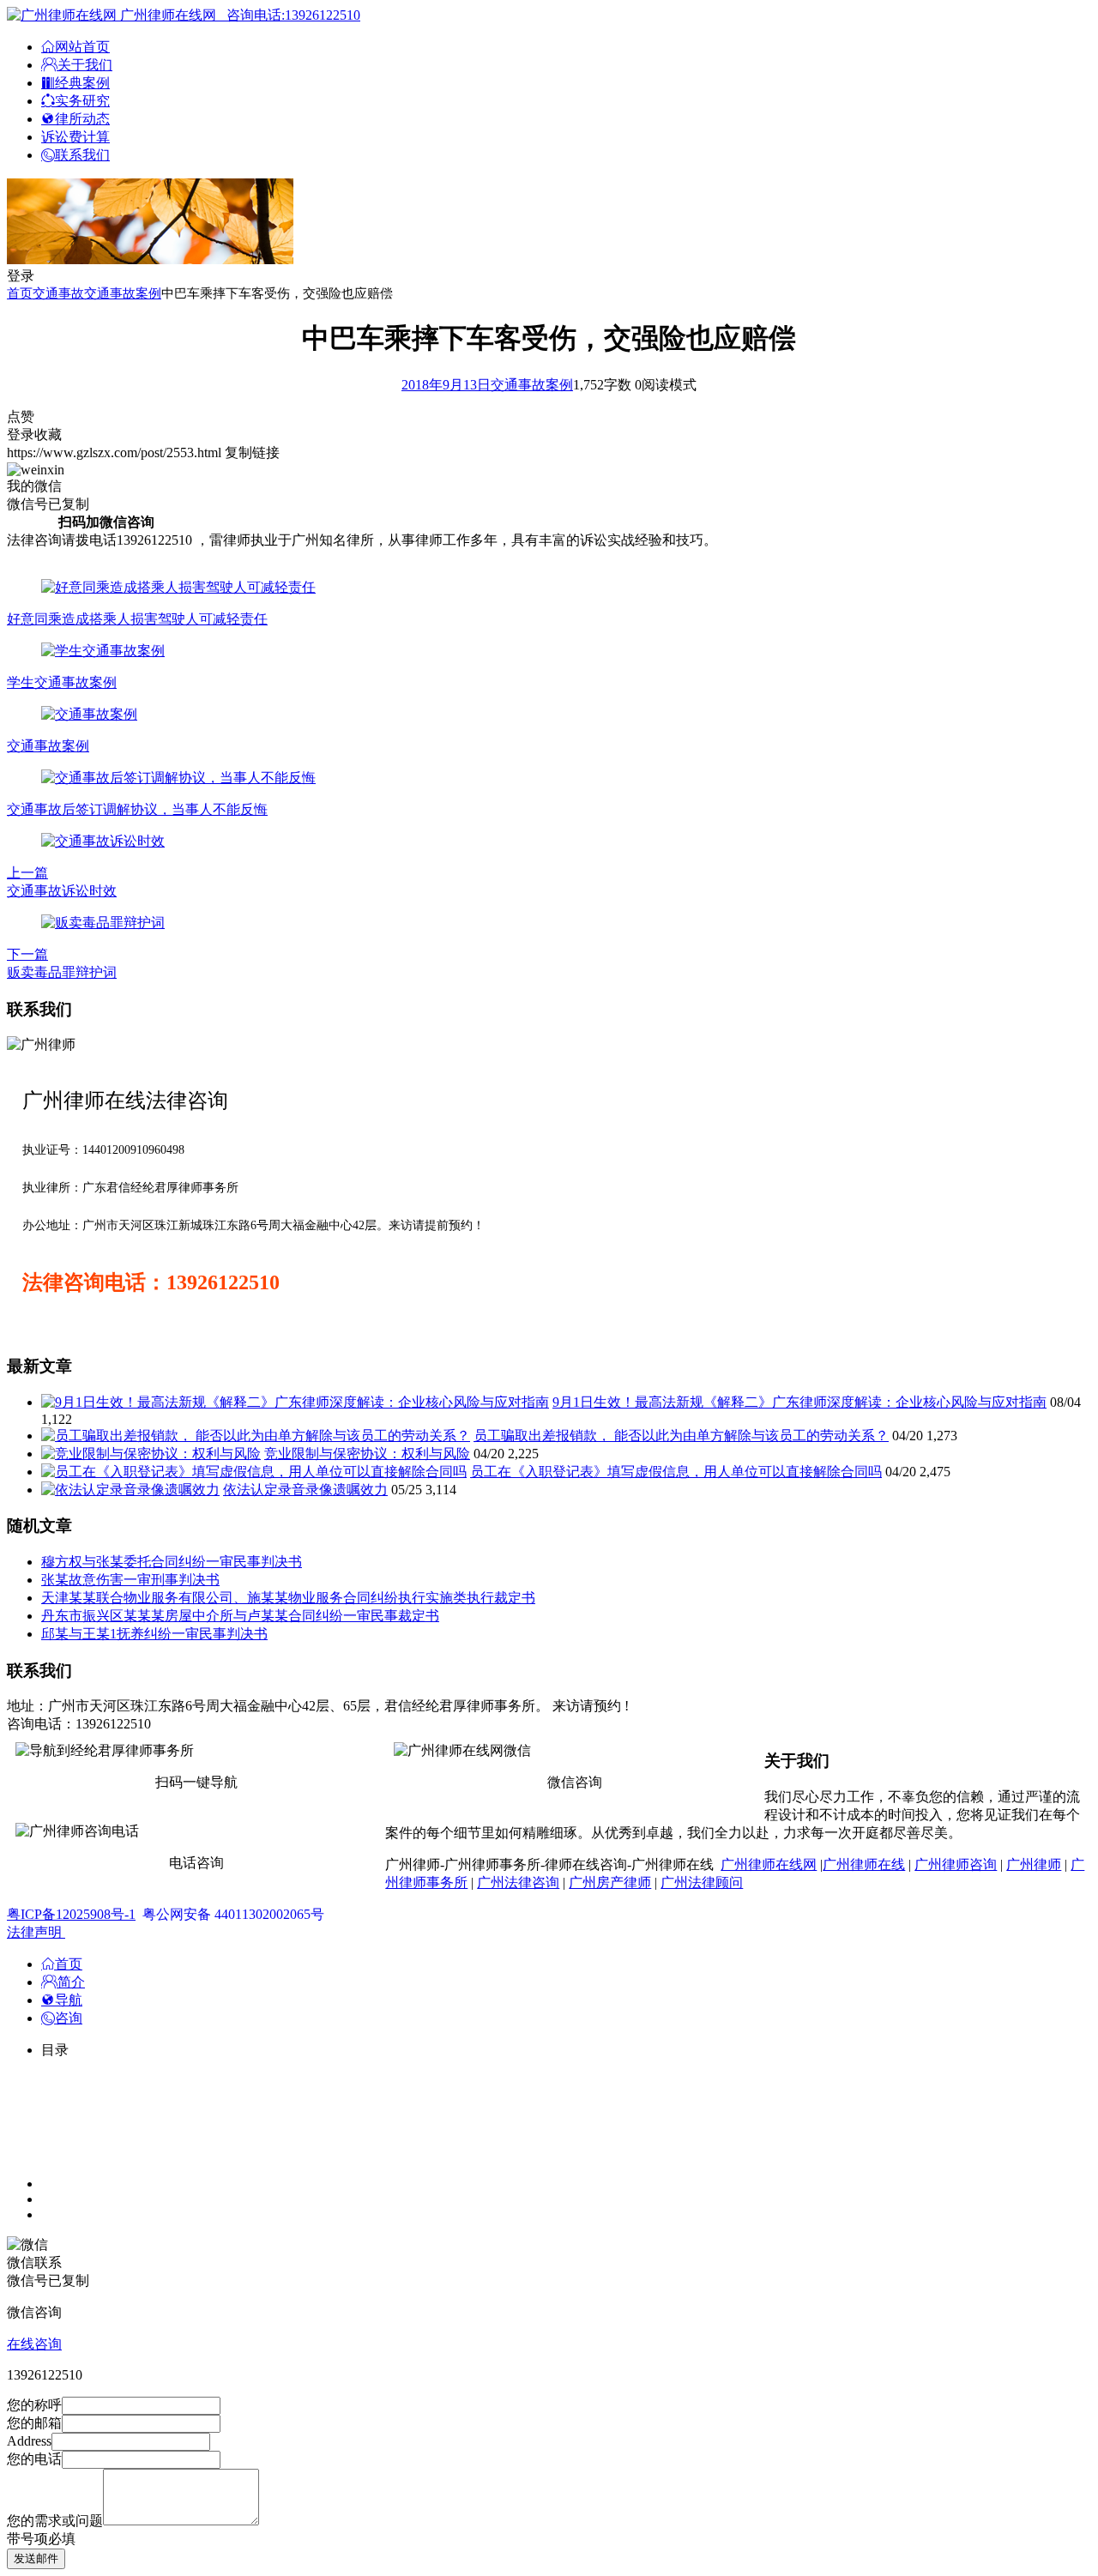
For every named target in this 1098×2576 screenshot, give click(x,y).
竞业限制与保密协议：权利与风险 (367, 1454)
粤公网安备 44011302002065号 (233, 1914)
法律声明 (36, 1932)
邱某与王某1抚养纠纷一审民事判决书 (154, 1634)
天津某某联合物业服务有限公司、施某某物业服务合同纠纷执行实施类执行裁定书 (288, 1598)
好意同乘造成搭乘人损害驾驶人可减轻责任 (137, 619)
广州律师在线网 (769, 1864)
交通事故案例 (123, 293)
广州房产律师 (610, 1882)
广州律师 (1034, 1864)
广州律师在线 (864, 1864)
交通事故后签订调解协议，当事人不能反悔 (137, 809)
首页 (20, 293)
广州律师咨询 (956, 1864)
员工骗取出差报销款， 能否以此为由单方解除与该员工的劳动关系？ (681, 1436)
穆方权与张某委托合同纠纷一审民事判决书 (172, 1562)
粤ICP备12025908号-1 (71, 1914)
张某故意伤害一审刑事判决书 (130, 1580)
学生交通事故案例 (62, 682)
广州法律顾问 (702, 1882)
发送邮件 (36, 2558)
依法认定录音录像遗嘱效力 (305, 1490)
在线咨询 (34, 2344)
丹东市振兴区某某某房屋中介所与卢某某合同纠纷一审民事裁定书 (240, 1616)
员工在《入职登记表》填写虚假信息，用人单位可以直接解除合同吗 (676, 1472)
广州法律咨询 (518, 1882)
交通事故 (58, 293)
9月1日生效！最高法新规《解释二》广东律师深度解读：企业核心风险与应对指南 (799, 1402)
